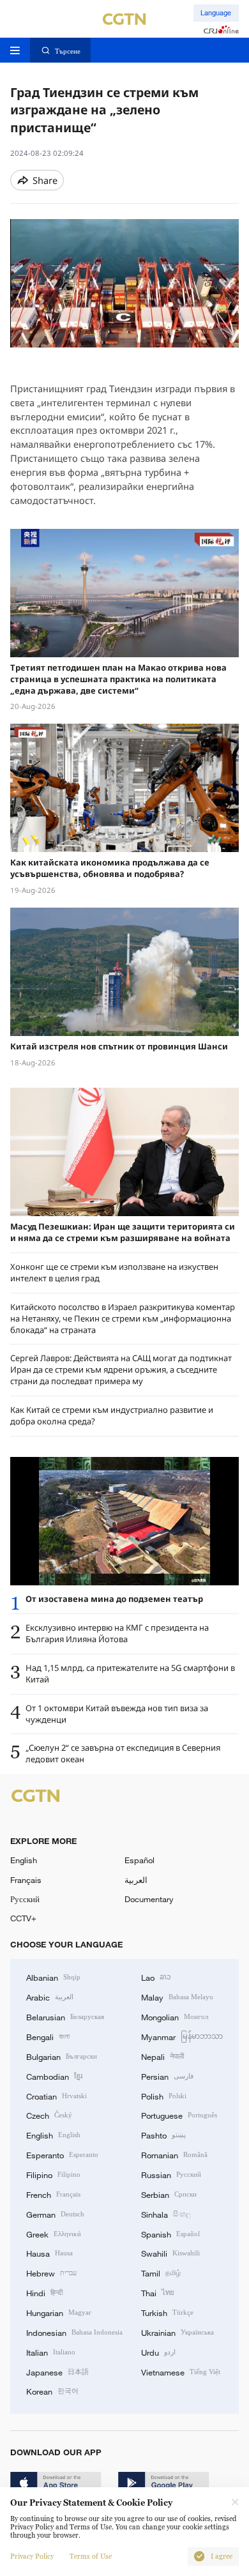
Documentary (149, 1899)
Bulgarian (62, 2056)
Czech (49, 2115)
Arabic (50, 1997)
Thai (158, 2292)
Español (140, 1860)
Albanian (53, 1977)
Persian (167, 2076)
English (24, 1860)
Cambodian (54, 2076)
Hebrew (51, 2273)
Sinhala (166, 2214)
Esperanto (62, 2154)
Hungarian (59, 2312)
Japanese (57, 2372)
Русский (25, 1899)
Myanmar (182, 2036)
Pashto (163, 2135)
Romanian (174, 2154)
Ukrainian (177, 2332)
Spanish (170, 2234)
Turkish (167, 2312)
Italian (51, 2352)
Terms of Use (91, 2557)
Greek (54, 2234)
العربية (136, 1880)
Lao (156, 1977)
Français (26, 1880)
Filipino (53, 2174)
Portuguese (179, 2115)
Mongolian (175, 2016)
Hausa (49, 2253)
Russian (171, 2174)
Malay (177, 1997)
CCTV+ (23, 1918)
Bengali (48, 2036)
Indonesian (74, 2332)
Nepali (162, 2056)
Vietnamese (181, 2372)
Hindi (44, 2292)
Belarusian (65, 2016)
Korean (52, 2391)
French (53, 2194)
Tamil (161, 2273)
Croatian (57, 2096)
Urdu (158, 2352)
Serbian (169, 2194)
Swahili (170, 2253)
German (55, 2214)
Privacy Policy (32, 2557)
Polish (164, 2096)
